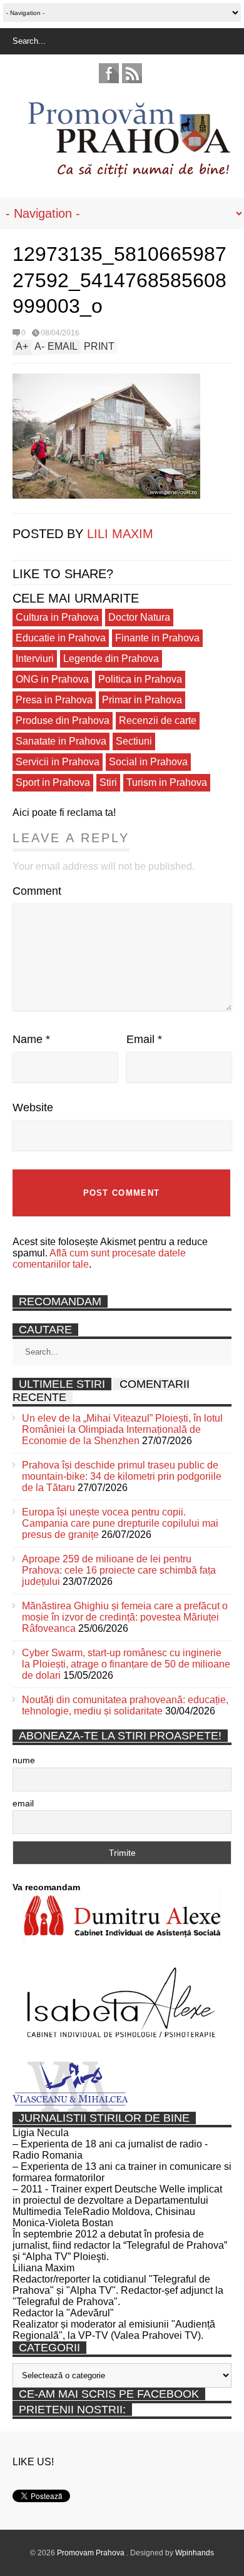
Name (31, 1039)
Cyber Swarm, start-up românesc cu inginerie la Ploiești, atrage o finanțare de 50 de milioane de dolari (126, 1664)
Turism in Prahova (167, 782)
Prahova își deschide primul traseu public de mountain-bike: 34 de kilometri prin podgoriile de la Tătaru (122, 1476)
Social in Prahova (148, 762)
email (23, 1803)
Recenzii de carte (158, 720)
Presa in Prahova (54, 700)
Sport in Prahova (53, 782)
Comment (37, 891)
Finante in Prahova (157, 638)
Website (33, 1107)
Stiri (108, 782)
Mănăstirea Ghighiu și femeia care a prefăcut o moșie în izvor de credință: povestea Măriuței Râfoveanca (125, 1617)
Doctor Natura (139, 617)
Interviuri (35, 659)
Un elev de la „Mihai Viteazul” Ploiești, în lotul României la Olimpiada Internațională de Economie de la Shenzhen (122, 1429)
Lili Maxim (120, 534)
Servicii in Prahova (58, 762)
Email (144, 1039)
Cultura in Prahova (57, 617)
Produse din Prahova (63, 720)
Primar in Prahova (142, 700)
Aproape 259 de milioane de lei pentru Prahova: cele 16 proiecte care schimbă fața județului (119, 1570)
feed (132, 73)
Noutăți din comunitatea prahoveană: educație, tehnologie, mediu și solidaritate (125, 1705)
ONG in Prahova (52, 679)
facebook (109, 73)
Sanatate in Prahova (61, 741)
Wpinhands (195, 2553)
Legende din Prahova (111, 659)
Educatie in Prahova (61, 638)
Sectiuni (134, 741)
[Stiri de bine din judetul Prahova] (129, 174)
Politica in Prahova (140, 679)
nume (24, 1760)
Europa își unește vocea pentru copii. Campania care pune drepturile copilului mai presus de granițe (120, 1523)
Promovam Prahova (92, 2553)
